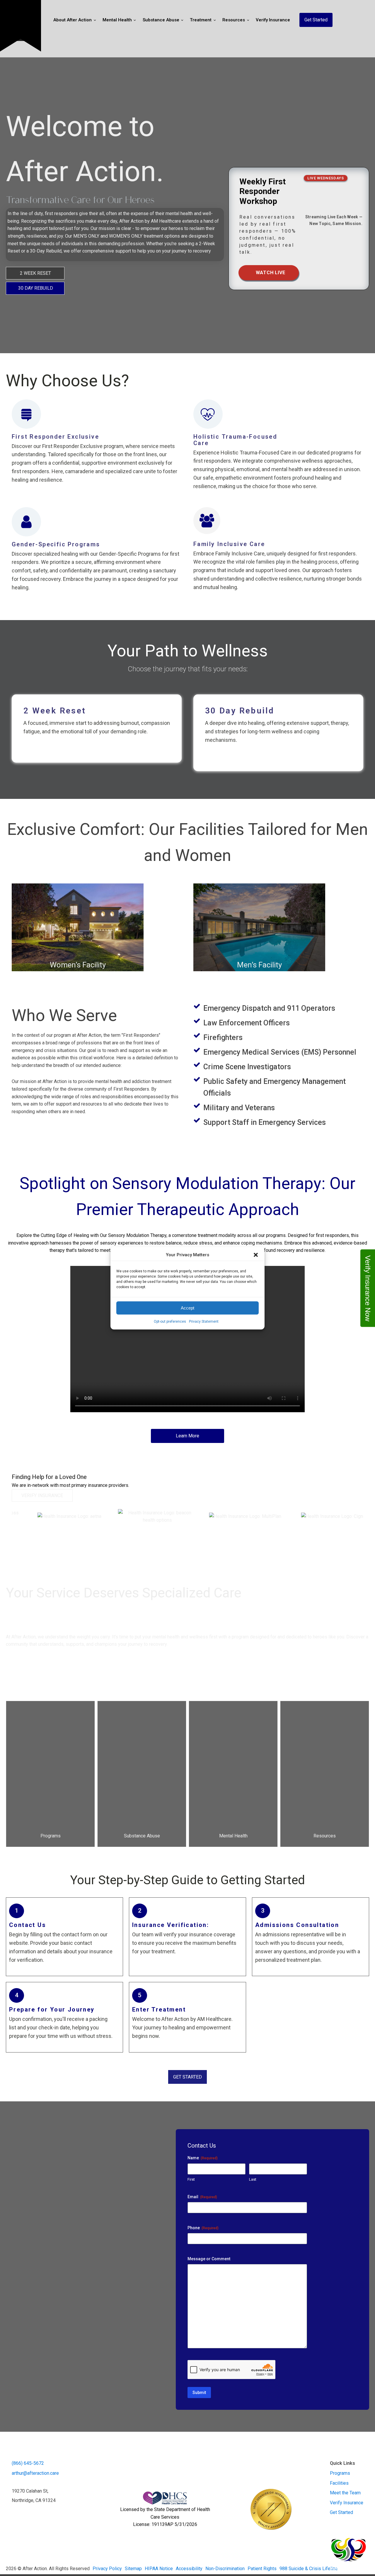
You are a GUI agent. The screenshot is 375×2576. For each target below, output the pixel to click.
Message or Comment (209, 2259)
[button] (256, 1255)
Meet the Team (345, 2493)
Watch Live (265, 273)
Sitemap (133, 2569)
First (191, 2179)
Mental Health (117, 20)
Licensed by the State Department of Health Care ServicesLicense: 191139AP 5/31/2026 (165, 2517)
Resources (234, 20)
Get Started (316, 20)
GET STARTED (187, 2077)
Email (202, 2197)
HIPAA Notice (159, 2569)
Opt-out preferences (170, 1322)
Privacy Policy (107, 2569)
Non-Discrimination (225, 2569)
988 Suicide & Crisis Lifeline (309, 2569)
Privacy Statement (204, 1322)
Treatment (201, 20)
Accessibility (189, 2569)
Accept (187, 1308)
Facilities (339, 2483)
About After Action (73, 20)
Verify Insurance (273, 20)
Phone (203, 2228)
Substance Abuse (161, 20)
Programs (340, 2473)
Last (253, 2179)
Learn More (187, 1436)
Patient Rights (262, 2569)
